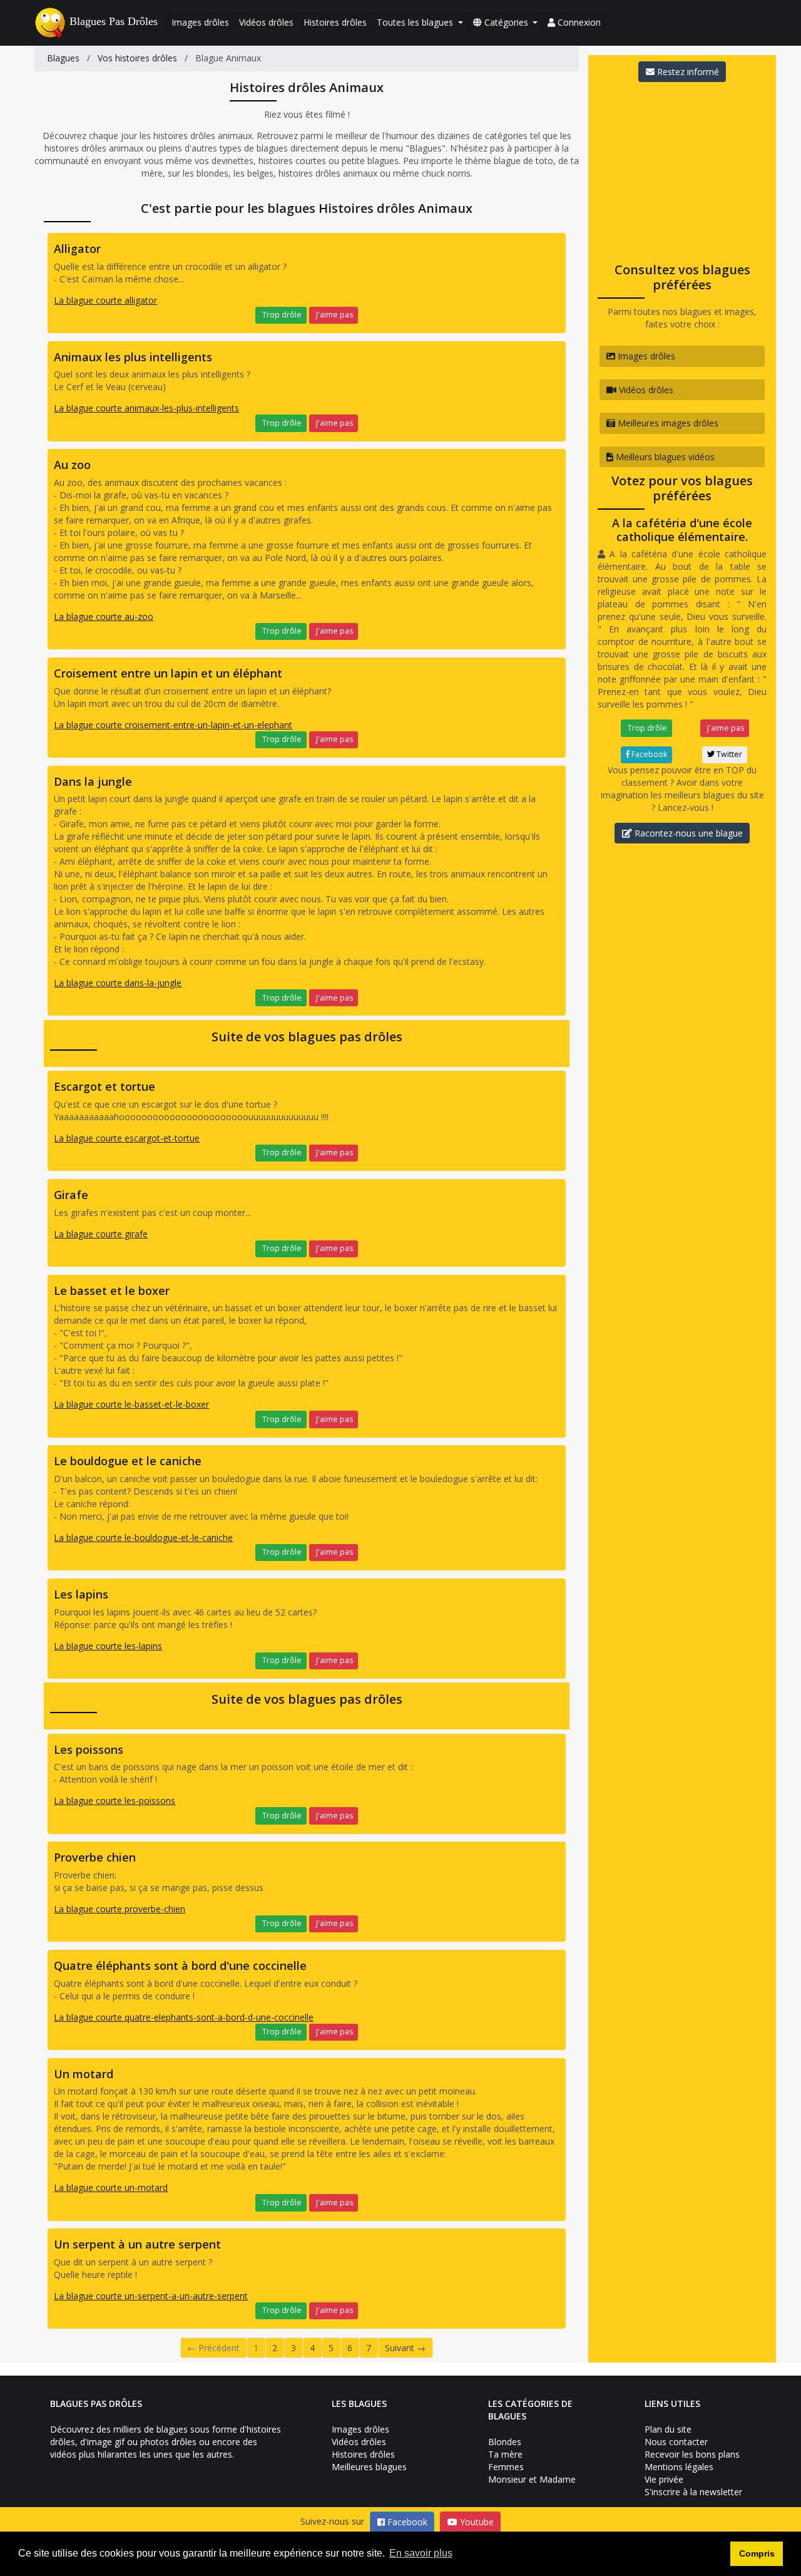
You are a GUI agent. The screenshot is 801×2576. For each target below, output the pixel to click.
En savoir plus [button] (421, 2553)
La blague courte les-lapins (108, 1646)
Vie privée (664, 2479)
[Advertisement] (682, 168)
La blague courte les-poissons (115, 1801)
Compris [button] (757, 2553)
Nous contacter (676, 2442)
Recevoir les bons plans (692, 2454)
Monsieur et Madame (532, 2479)
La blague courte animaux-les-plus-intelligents (146, 408)
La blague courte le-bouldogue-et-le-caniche (143, 1538)
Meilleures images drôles (667, 423)
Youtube (476, 2522)
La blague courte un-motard (111, 2187)
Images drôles (200, 22)
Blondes (505, 2442)
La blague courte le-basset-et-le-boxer (131, 1404)
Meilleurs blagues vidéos (664, 457)
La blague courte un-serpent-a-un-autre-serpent (151, 2296)
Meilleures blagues (369, 2467)
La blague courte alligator (105, 300)
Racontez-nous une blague (687, 833)
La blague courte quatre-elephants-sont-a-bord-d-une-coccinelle (184, 2017)
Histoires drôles (335, 22)
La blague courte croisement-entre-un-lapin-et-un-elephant (173, 725)
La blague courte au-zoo (104, 616)
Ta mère (505, 2454)
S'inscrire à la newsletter (693, 2492)
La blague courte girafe (101, 1234)
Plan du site (668, 2429)
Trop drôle (281, 315)
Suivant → (405, 2348)
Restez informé (687, 72)
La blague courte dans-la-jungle (118, 983)
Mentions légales (679, 2467)
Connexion (578, 22)
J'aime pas (334, 315)
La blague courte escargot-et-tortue (127, 1138)
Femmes (506, 2467)
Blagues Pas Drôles (114, 21)
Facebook (648, 754)
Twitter (728, 754)
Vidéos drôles (266, 22)
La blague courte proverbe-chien (120, 1909)
